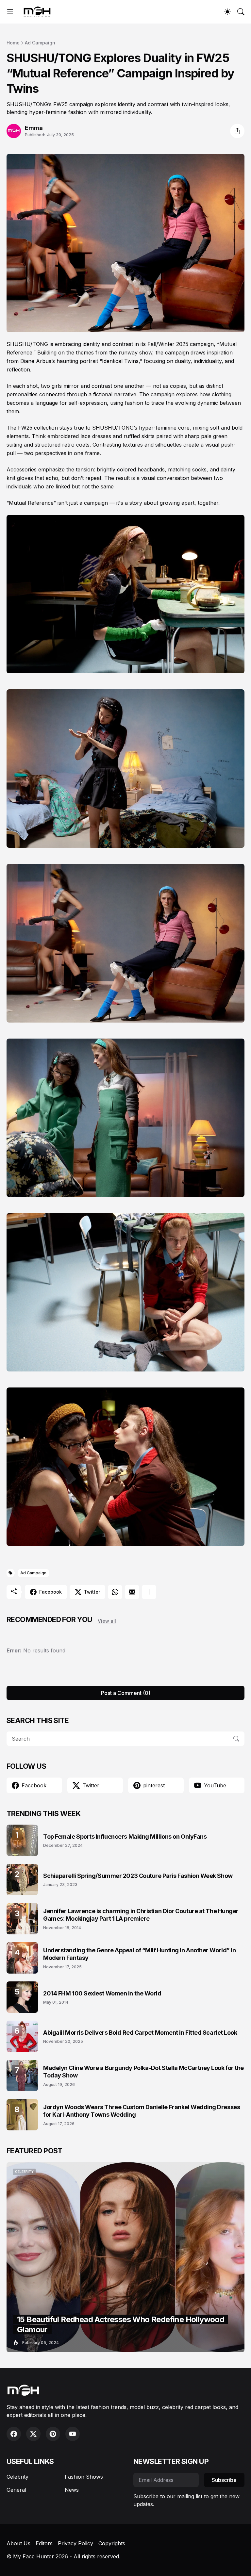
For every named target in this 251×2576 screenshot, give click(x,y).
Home (13, 43)
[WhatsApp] (115, 1592)
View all (107, 1621)
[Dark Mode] (227, 12)
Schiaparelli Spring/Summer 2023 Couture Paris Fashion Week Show (138, 1876)
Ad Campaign (40, 43)
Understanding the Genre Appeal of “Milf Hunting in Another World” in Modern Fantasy (139, 1954)
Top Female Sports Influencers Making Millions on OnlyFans (125, 1837)
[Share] (237, 131)
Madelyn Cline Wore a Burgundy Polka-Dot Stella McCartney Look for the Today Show (143, 2072)
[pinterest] (53, 2434)
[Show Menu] (10, 12)
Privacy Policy (75, 2543)
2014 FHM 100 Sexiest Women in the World (102, 1993)
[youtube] (73, 2434)
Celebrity (17, 2477)
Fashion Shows (84, 2477)
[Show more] (149, 1592)
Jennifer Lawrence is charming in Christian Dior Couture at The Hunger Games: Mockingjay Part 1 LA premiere (141, 1915)
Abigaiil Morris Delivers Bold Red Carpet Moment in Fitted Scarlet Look (140, 2033)
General (16, 2490)
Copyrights (112, 2543)
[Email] (132, 1592)
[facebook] (14, 2434)
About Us (18, 2543)
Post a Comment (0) (126, 1693)
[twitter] (33, 2434)
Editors (44, 2543)
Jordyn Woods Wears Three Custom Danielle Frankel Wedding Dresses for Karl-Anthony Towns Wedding (142, 2111)
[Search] (241, 12)
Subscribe (224, 2480)
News (72, 2490)
